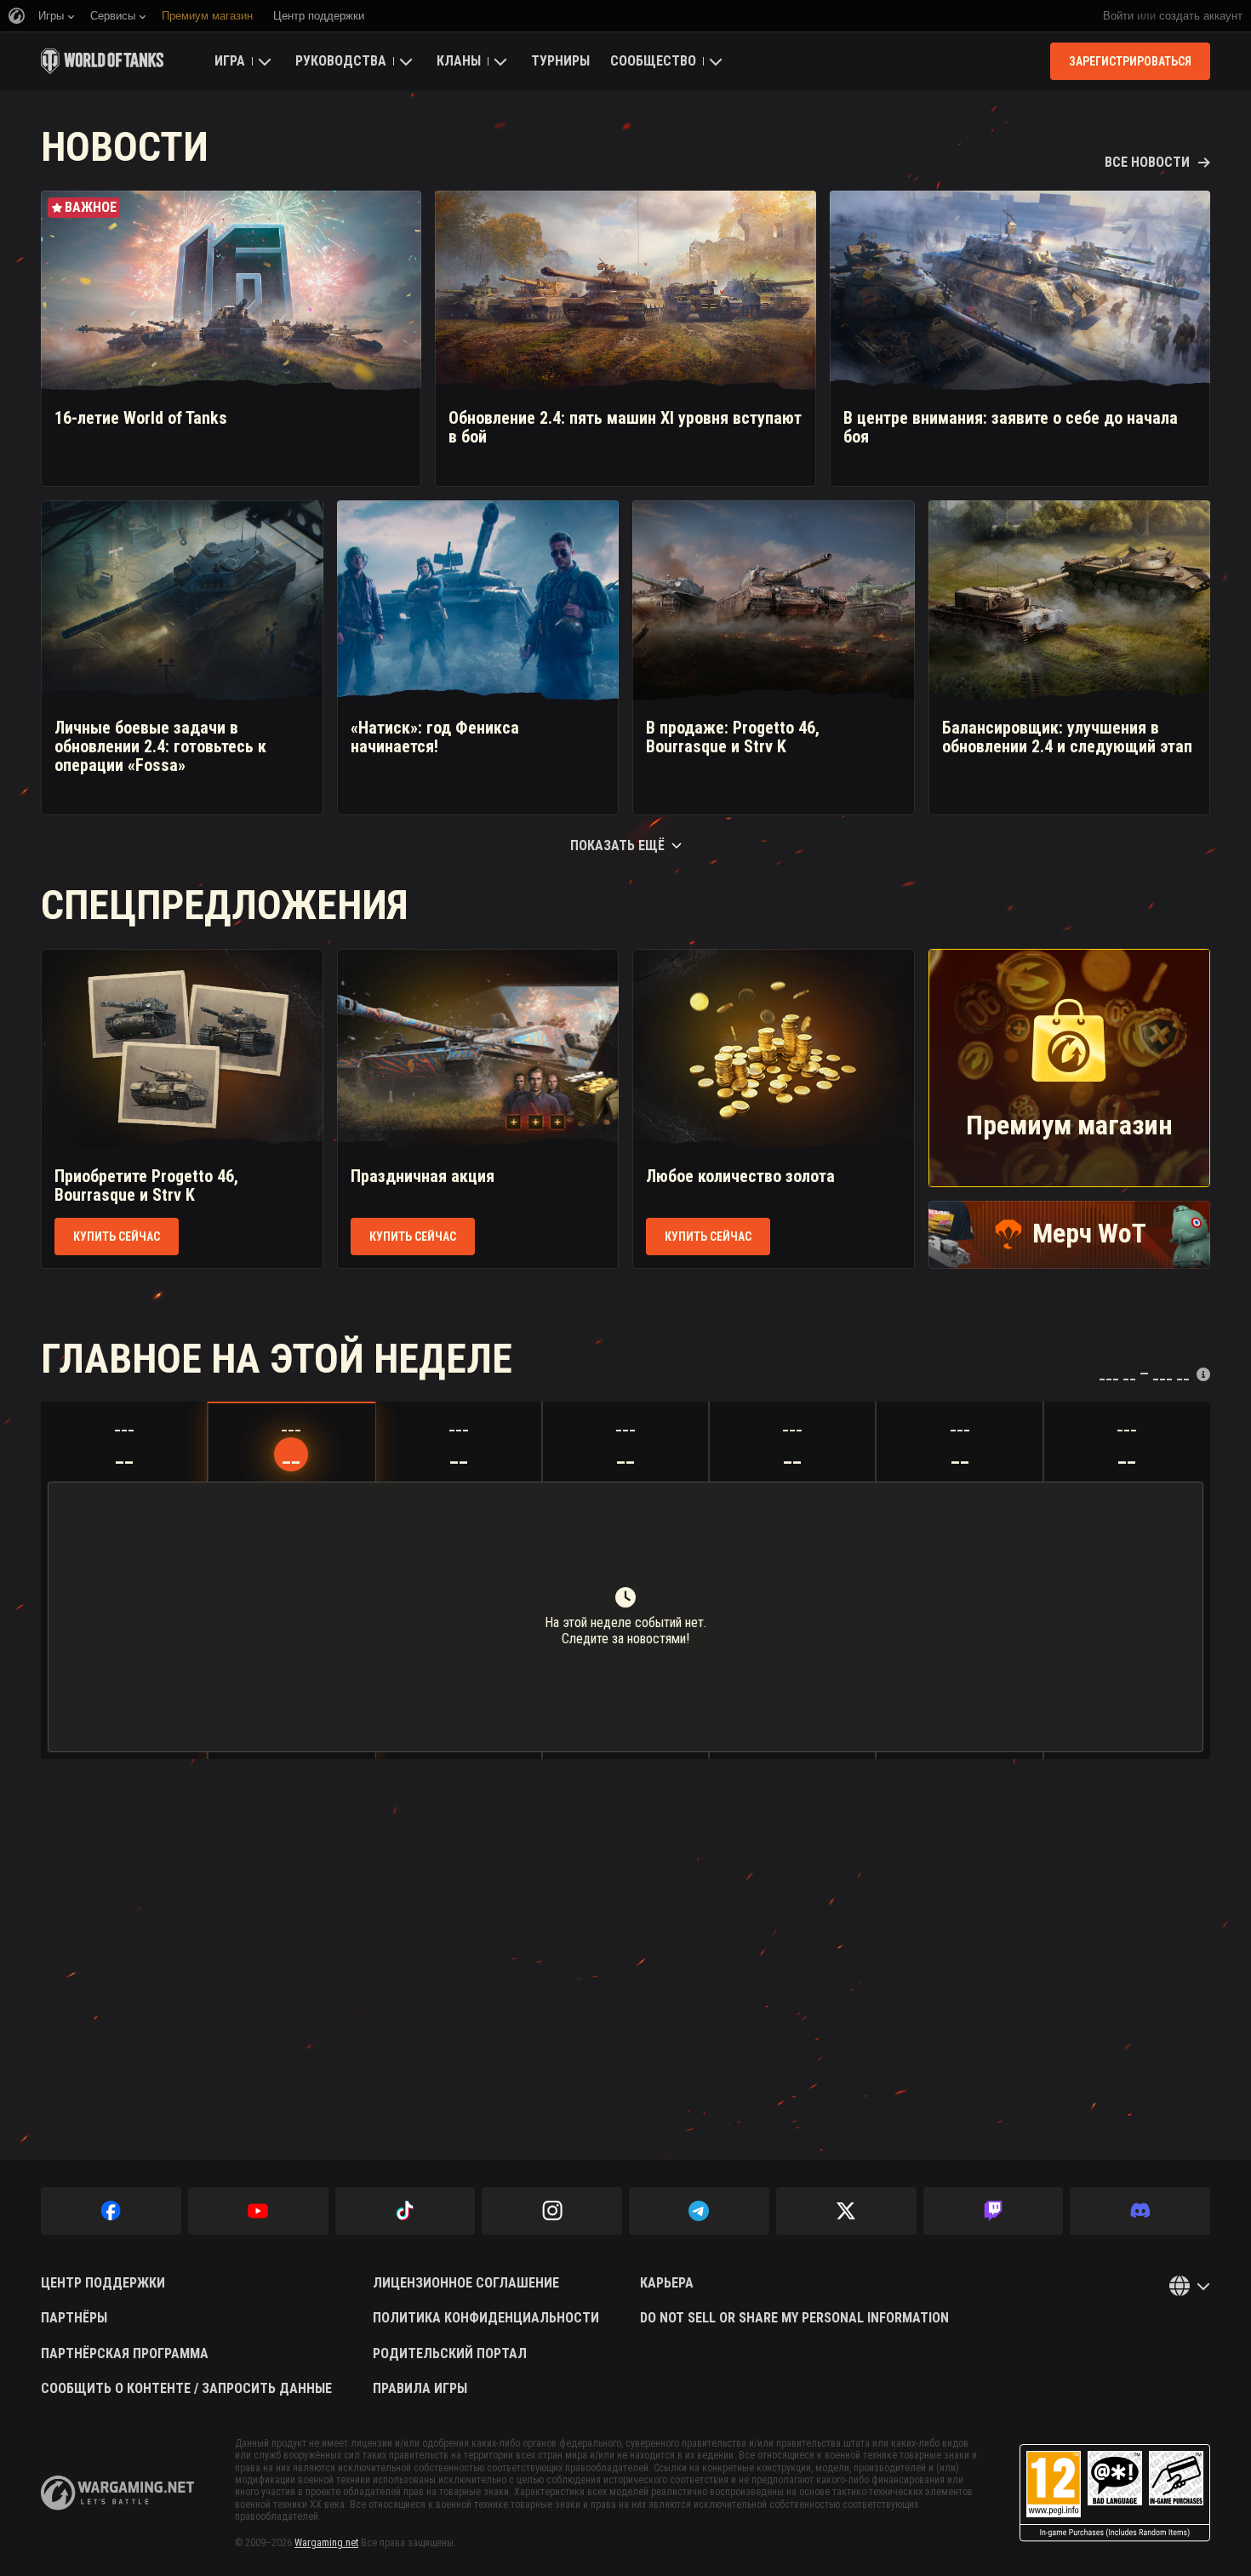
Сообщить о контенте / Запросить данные (186, 2389)
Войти (1118, 16)
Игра (230, 61)
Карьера (667, 2283)
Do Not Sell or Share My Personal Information (794, 2318)
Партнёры (74, 2318)
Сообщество (653, 61)
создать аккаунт (1201, 16)
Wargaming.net (326, 2543)
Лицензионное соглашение (466, 2283)
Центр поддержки (103, 2283)
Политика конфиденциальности (486, 2318)
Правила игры (420, 2389)
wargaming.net (117, 2493)
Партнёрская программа (125, 2354)
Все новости (1147, 163)
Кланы (459, 61)
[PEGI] (1115, 2493)
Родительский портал (450, 2354)
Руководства (341, 61)
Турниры (560, 61)
